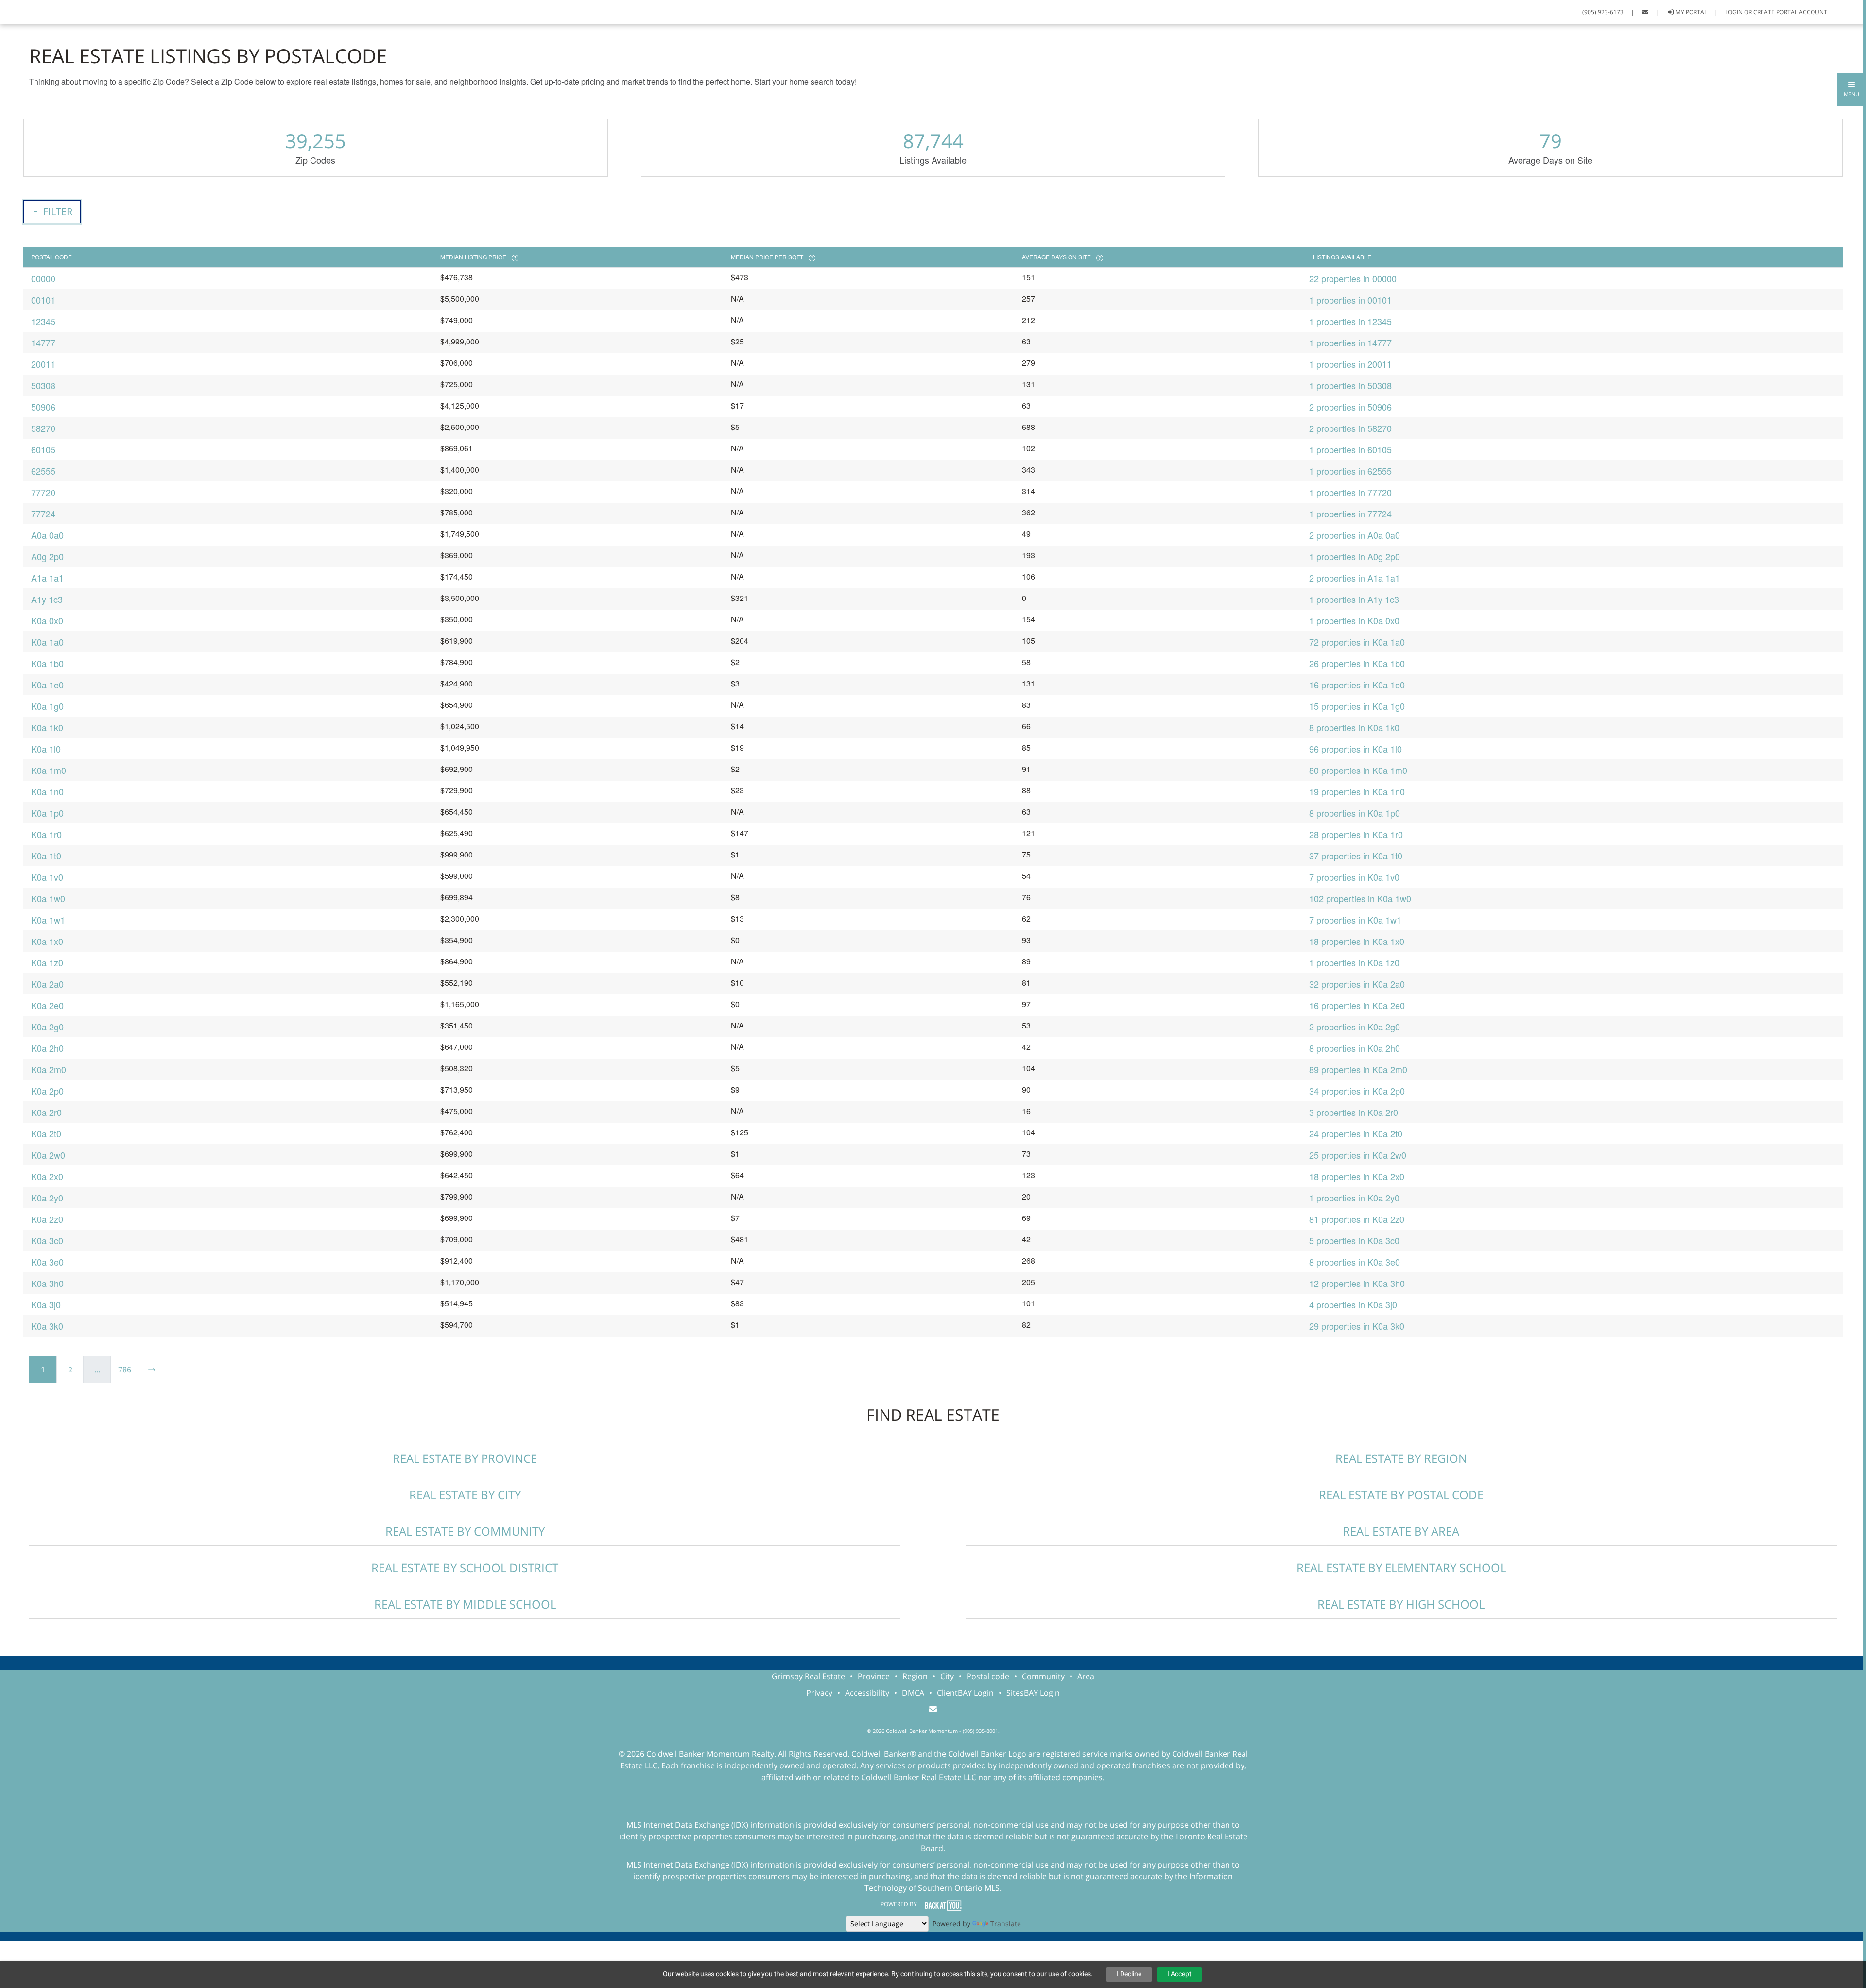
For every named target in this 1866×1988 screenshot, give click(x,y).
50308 (43, 385)
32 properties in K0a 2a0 (1357, 984)
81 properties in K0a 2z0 (1357, 1219)
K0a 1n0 (47, 791)
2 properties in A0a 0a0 (1355, 535)
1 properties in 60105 (1350, 449)
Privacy (819, 1693)
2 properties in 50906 (1350, 407)
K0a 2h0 (47, 1048)
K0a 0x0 (47, 620)
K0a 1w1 (48, 920)
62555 (43, 471)
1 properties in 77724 (1350, 514)
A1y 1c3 (47, 599)
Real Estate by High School (1401, 1604)
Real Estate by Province (465, 1458)
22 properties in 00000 (1353, 278)
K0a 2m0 (49, 1069)
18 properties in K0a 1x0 (1357, 941)
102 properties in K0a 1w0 (1360, 898)
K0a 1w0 (48, 898)
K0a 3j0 (46, 1304)
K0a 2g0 (47, 1027)
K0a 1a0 (47, 642)
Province (874, 1676)
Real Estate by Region (1401, 1458)
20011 (43, 364)
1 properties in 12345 (1350, 321)
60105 (43, 449)
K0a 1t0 (46, 856)
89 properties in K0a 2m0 (1358, 1069)
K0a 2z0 (47, 1219)
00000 (43, 278)
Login (1734, 12)
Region (915, 1676)
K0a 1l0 (46, 749)
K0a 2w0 (48, 1155)
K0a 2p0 (47, 1091)
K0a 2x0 (47, 1176)
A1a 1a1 (47, 578)
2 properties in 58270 (1350, 428)
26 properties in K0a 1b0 (1357, 663)
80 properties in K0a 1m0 (1358, 770)
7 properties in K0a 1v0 (1354, 877)
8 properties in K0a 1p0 (1355, 813)
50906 (43, 407)
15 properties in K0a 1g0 (1357, 706)
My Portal (1691, 12)
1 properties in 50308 (1350, 385)
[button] (1851, 89)
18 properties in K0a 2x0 (1357, 1176)
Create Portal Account (1790, 12)
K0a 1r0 (46, 834)
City (947, 1676)
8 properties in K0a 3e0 (1355, 1262)
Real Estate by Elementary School (1401, 1568)
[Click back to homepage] (18, 11)
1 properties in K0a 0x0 (1354, 620)
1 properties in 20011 (1350, 364)
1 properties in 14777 (1350, 343)
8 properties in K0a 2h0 (1355, 1048)
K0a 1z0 (47, 962)
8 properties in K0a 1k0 (1354, 727)
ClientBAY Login (965, 1693)
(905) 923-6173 (1603, 12)
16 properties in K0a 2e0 (1357, 1005)
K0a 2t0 (46, 1133)
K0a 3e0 (47, 1262)
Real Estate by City (465, 1495)
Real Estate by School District (465, 1568)
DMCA (913, 1693)
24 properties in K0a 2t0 (1356, 1133)
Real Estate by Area (1401, 1531)
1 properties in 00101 (1350, 300)
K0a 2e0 (47, 1005)
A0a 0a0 (47, 535)
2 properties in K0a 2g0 (1355, 1027)
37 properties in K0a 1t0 (1356, 856)
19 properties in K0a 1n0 (1357, 791)
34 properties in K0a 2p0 (1357, 1091)
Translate (1006, 1924)
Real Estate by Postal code (1401, 1495)
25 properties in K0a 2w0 (1358, 1155)
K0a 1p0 (47, 813)
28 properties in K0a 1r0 (1356, 834)
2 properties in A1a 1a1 (1355, 578)
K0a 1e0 (47, 685)
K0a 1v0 (47, 877)
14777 (43, 343)
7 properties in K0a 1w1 (1355, 920)
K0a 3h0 (47, 1283)
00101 (43, 300)
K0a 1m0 (49, 770)
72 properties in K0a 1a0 (1357, 642)
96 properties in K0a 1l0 (1356, 749)
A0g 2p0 (47, 556)
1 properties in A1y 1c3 (1354, 599)
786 (125, 1370)
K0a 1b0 (47, 663)
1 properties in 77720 (1350, 492)
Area (1086, 1676)
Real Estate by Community (465, 1531)
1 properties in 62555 (1350, 471)
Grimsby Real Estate (808, 1676)
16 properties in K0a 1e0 (1357, 685)
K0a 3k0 (47, 1326)
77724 (43, 514)
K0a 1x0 (47, 941)
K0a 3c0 (47, 1240)
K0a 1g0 (47, 706)
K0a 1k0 (47, 727)
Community (1043, 1676)
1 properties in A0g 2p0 (1355, 556)
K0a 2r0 (46, 1112)
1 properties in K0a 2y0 (1354, 1198)
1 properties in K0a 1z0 (1354, 962)
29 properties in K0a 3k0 (1357, 1326)
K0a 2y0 (47, 1198)
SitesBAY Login (1033, 1693)
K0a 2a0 (47, 984)
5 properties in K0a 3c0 (1354, 1240)
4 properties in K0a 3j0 (1353, 1304)
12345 (43, 321)
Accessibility (867, 1693)
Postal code (988, 1676)
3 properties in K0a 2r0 (1354, 1112)
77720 (43, 492)
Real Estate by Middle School (465, 1604)
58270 (43, 428)
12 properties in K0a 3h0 (1357, 1283)
